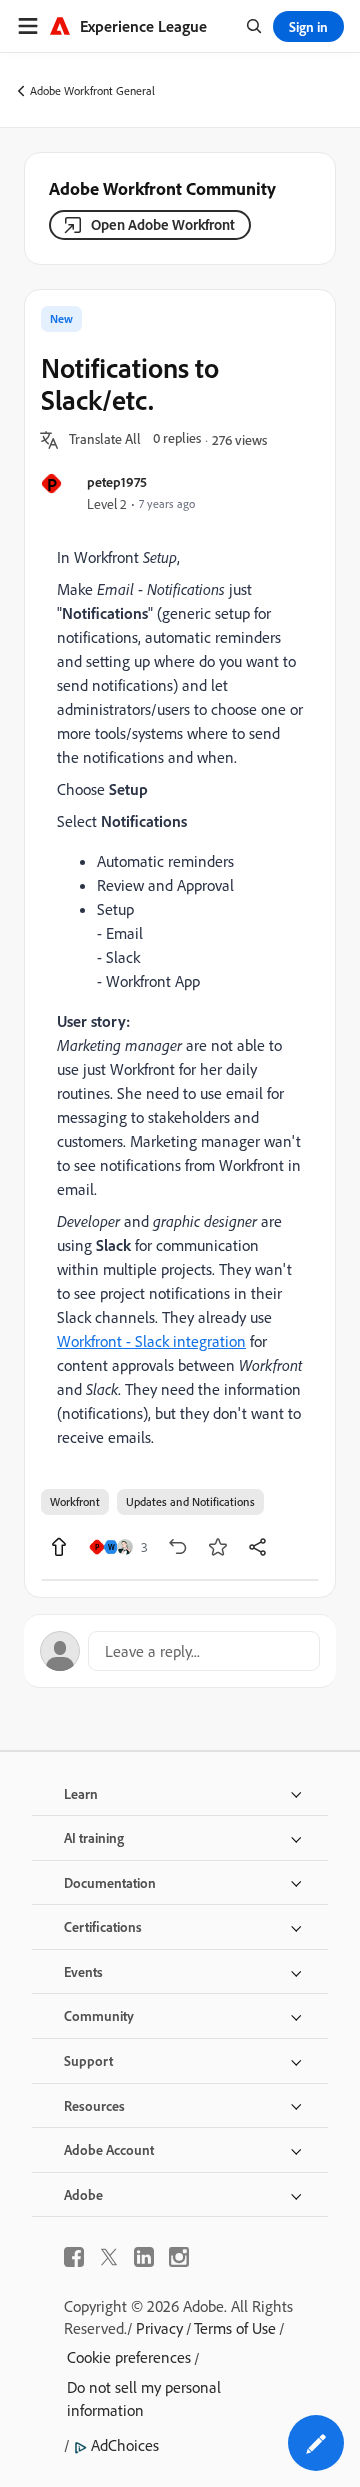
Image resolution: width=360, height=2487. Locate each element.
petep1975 (117, 481)
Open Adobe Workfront (163, 224)
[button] (105, 440)
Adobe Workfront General (92, 90)
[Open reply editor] (180, 1651)
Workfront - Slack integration (151, 1341)
